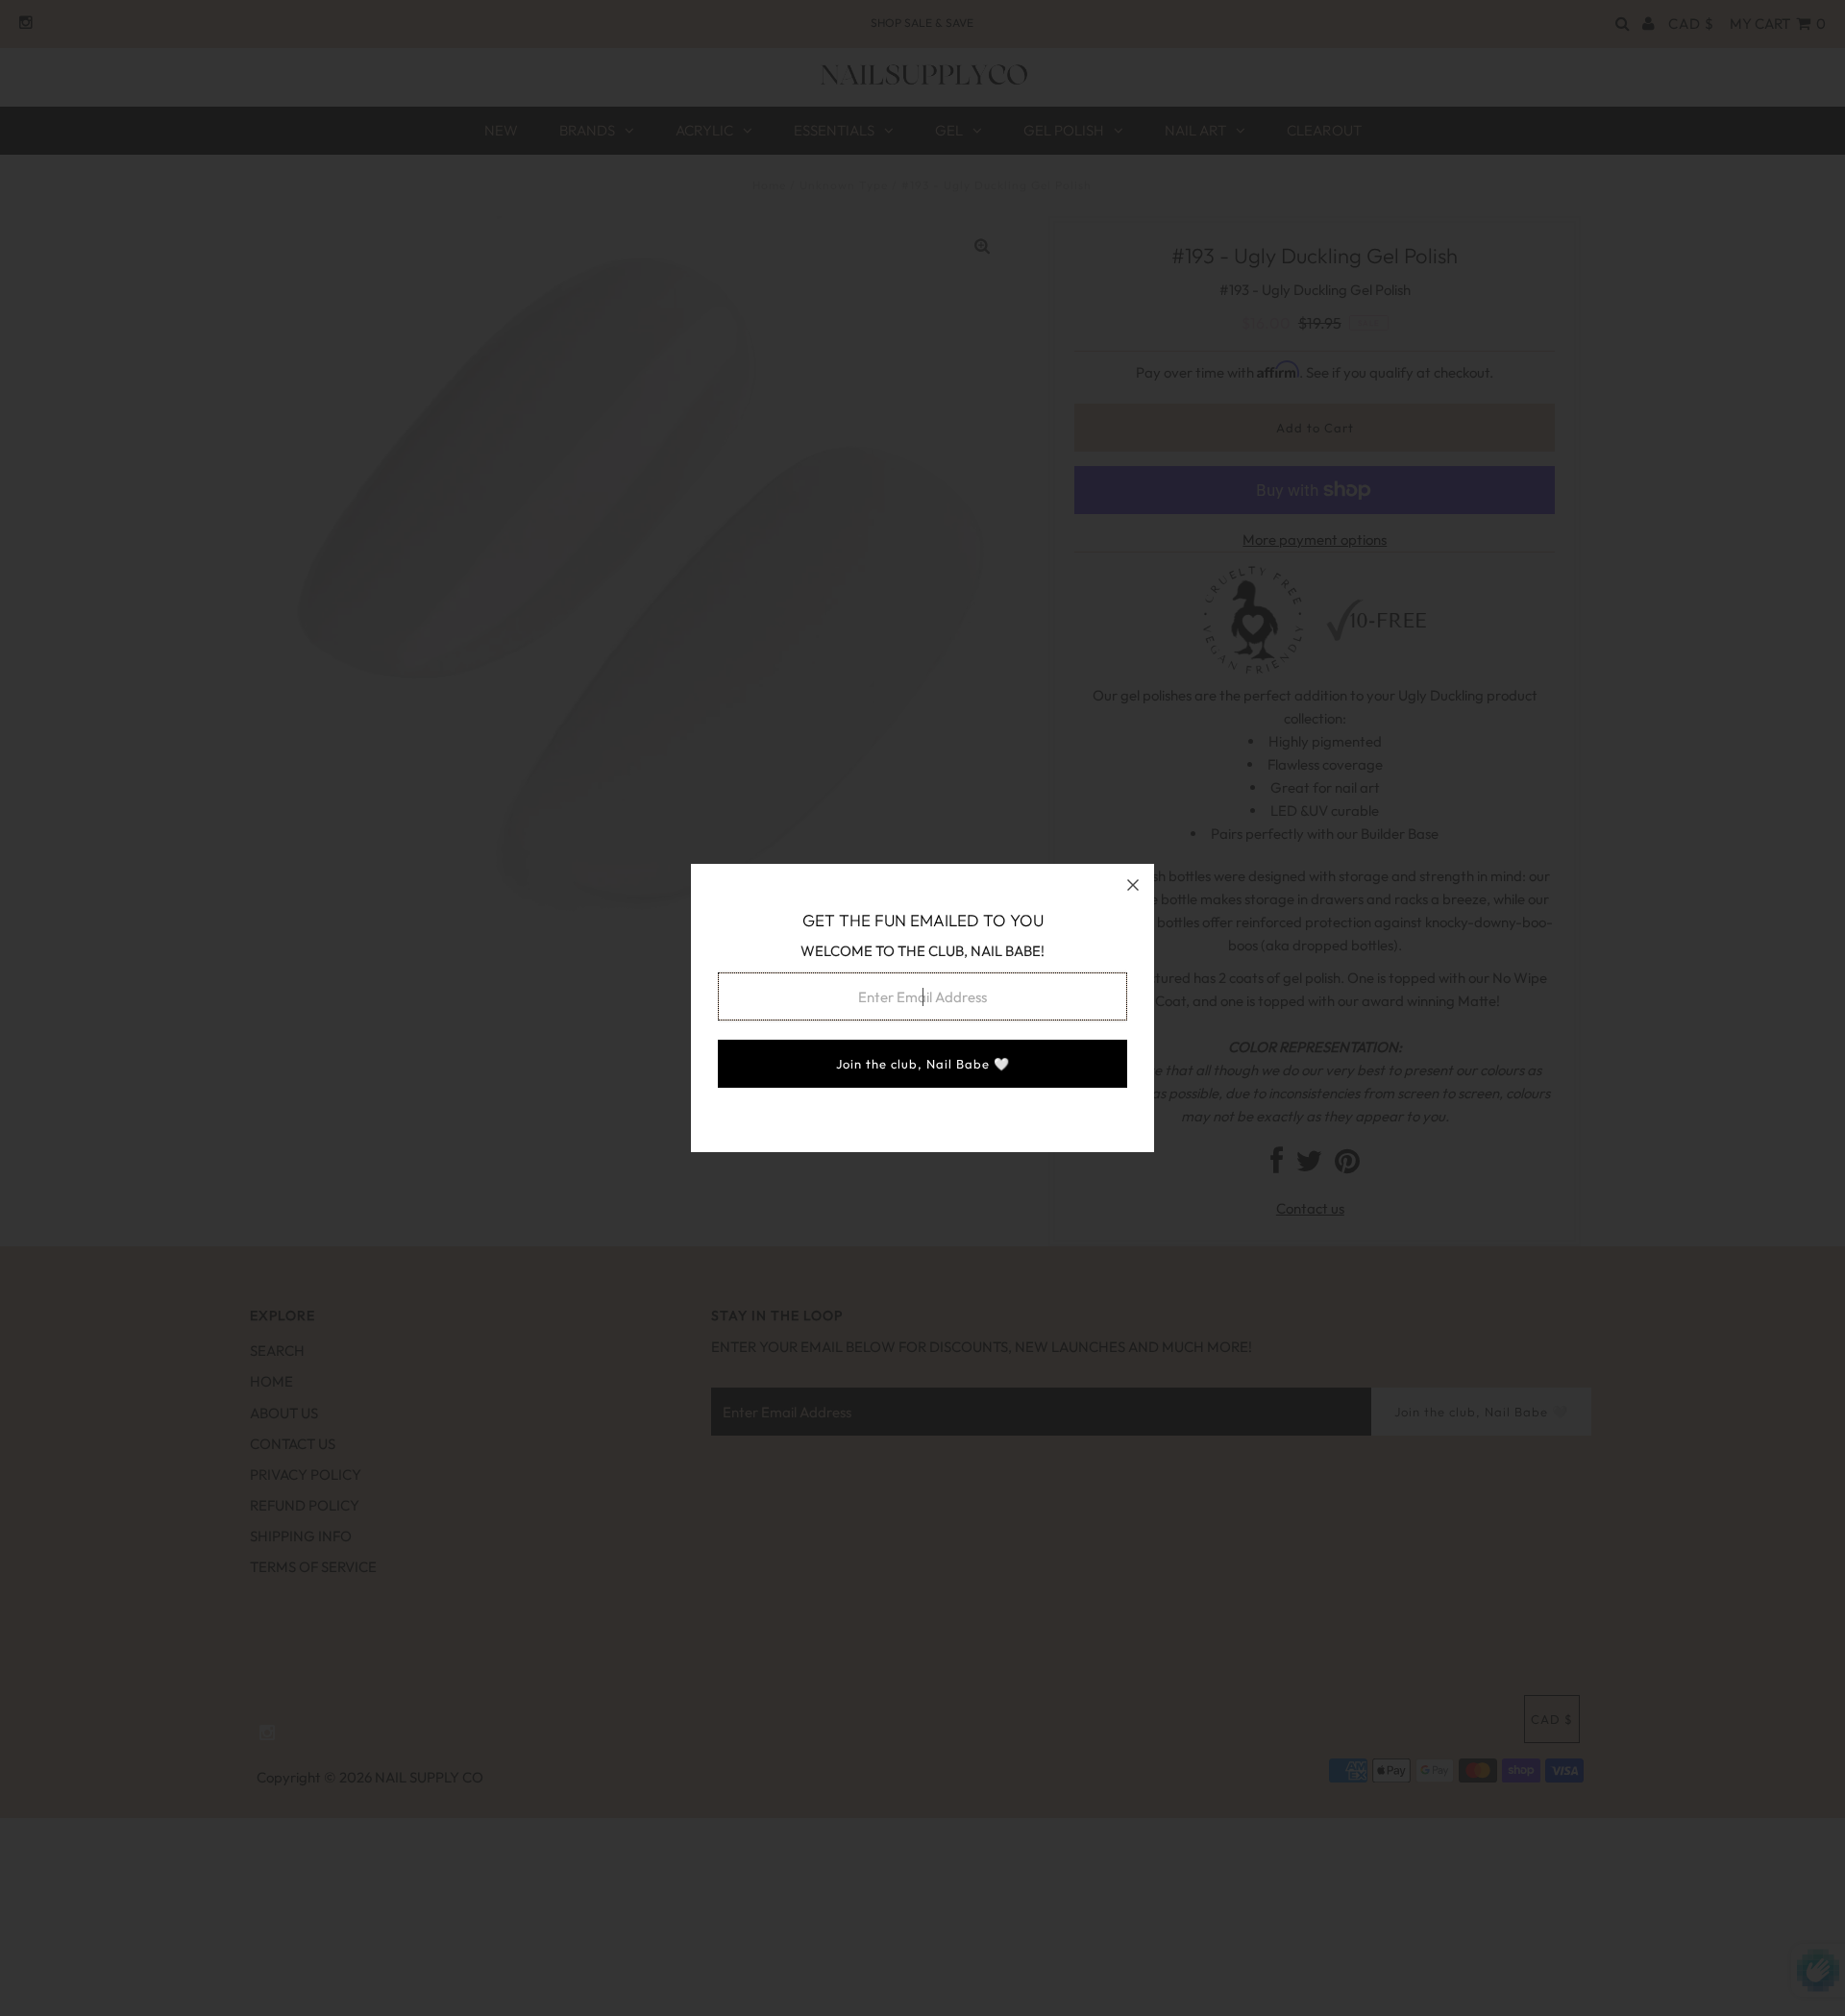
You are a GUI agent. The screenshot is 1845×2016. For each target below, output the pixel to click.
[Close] (1133, 885)
